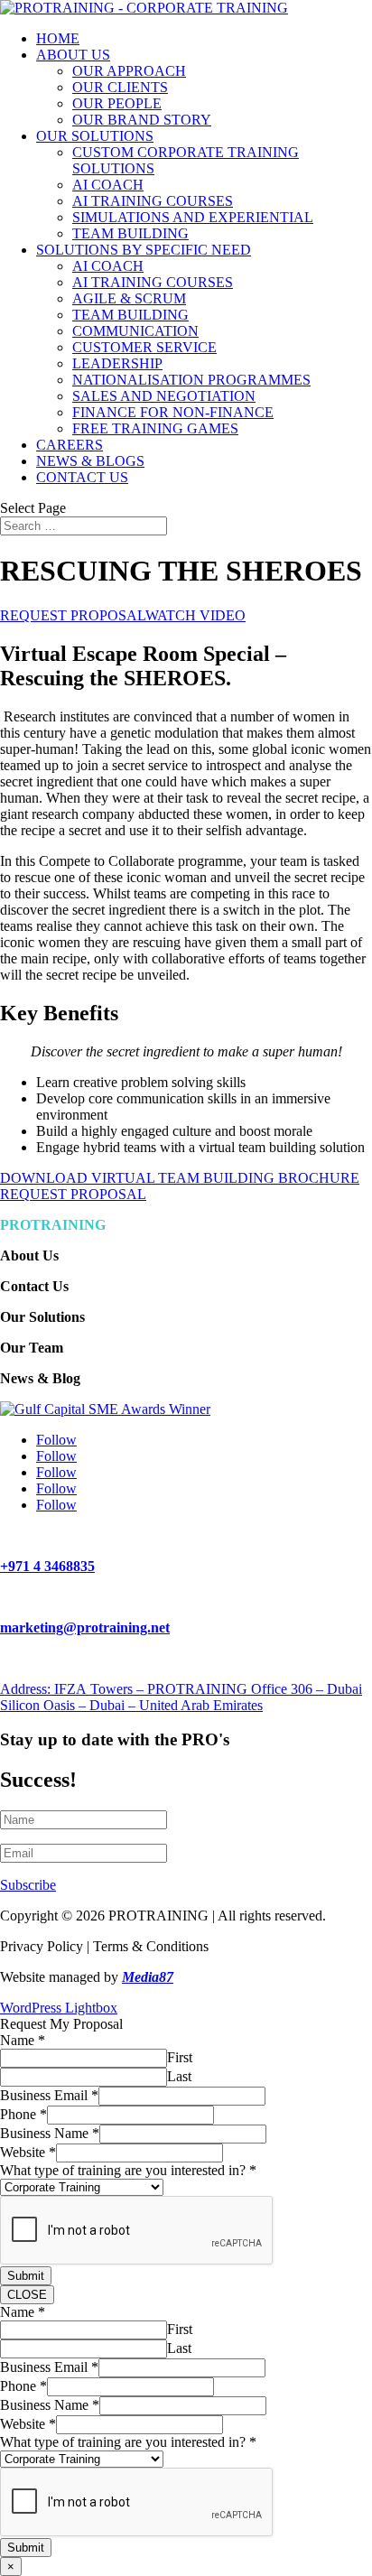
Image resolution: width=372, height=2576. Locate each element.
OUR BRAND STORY (142, 120)
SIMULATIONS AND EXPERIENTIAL (193, 217)
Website (28, 2152)
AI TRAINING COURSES (153, 201)
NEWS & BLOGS (90, 461)
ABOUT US (73, 55)
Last (179, 2076)
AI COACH (108, 185)
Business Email (49, 2095)
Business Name (50, 2133)
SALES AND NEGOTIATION (164, 396)
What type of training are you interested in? (128, 2170)
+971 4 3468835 (47, 1566)
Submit (26, 2276)
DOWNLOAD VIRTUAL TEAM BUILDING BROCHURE (180, 1178)
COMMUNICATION (135, 331)
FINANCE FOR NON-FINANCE (173, 412)
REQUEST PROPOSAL (73, 615)
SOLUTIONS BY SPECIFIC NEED (144, 250)
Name (23, 2040)
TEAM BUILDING (130, 233)
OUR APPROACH (129, 71)
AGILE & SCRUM (129, 298)
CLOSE (27, 2295)
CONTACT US (82, 477)
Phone (23, 2114)
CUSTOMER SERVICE (144, 347)
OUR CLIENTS (120, 87)
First (180, 2057)
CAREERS (70, 445)
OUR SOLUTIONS (95, 136)
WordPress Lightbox (59, 2008)
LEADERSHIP (117, 363)
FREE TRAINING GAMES (155, 428)
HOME (58, 38)
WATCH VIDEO (195, 615)
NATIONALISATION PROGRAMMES (191, 380)
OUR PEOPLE (117, 103)
